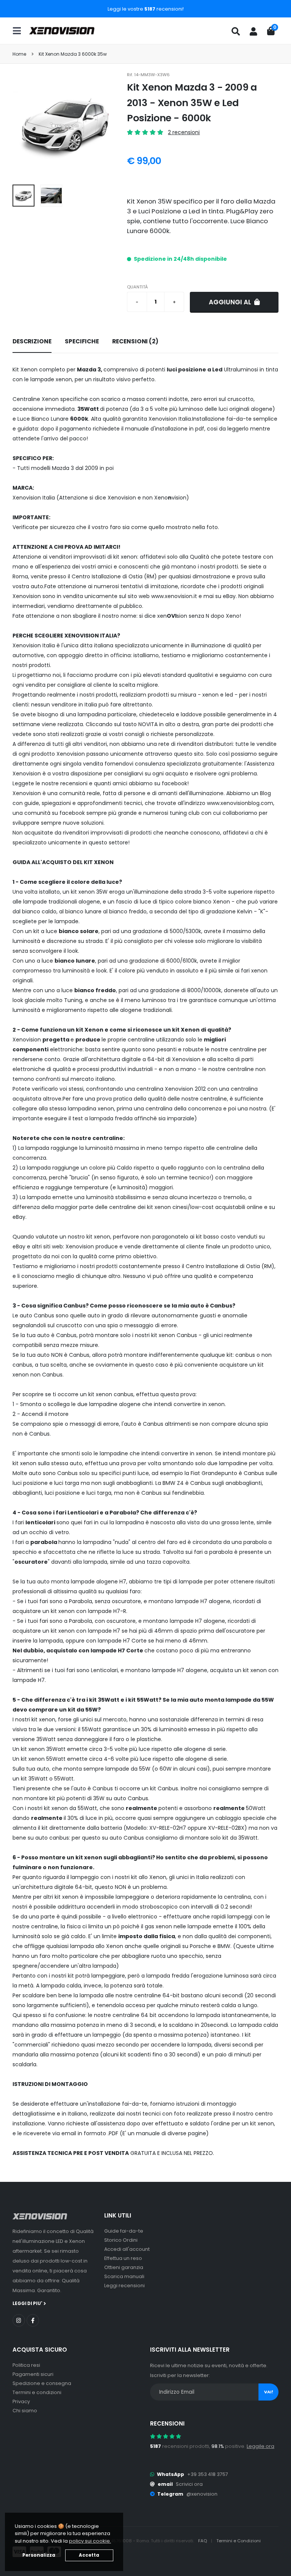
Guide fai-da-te (124, 2231)
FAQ (203, 2541)
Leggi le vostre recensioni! (146, 9)
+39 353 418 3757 (208, 2474)
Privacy (21, 2401)
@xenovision (202, 2494)
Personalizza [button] (39, 2555)
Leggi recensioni (124, 2286)
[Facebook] (33, 2320)
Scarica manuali (124, 2276)
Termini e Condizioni (239, 2541)
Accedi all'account (127, 2249)
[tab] (32, 342)
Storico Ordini (121, 2240)
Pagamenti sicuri (33, 2374)
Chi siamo (25, 2411)
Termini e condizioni (37, 2392)
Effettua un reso (123, 2258)
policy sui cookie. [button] (90, 2541)
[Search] (236, 31)
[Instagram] (19, 2320)
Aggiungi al (231, 302)
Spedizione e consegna (42, 2383)
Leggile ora (260, 2446)
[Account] (253, 31)
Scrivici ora (189, 2484)
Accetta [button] (89, 2555)
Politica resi (26, 2365)
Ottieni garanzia (124, 2267)
